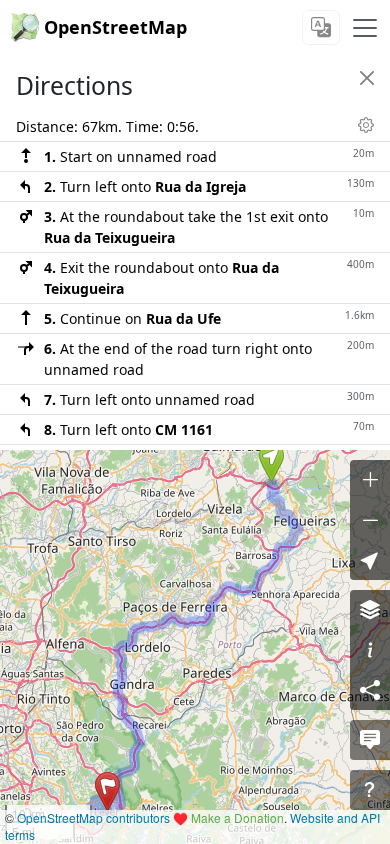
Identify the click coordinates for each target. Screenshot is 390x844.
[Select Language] (321, 27)
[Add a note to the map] (370, 740)
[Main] (365, 28)
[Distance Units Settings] (366, 125)
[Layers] (370, 610)
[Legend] (370, 650)
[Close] (367, 78)
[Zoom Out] (370, 520)
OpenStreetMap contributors (93, 817)
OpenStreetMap (115, 27)
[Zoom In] (370, 480)
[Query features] (370, 790)
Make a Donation (237, 817)
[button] (271, 463)
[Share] (370, 690)
